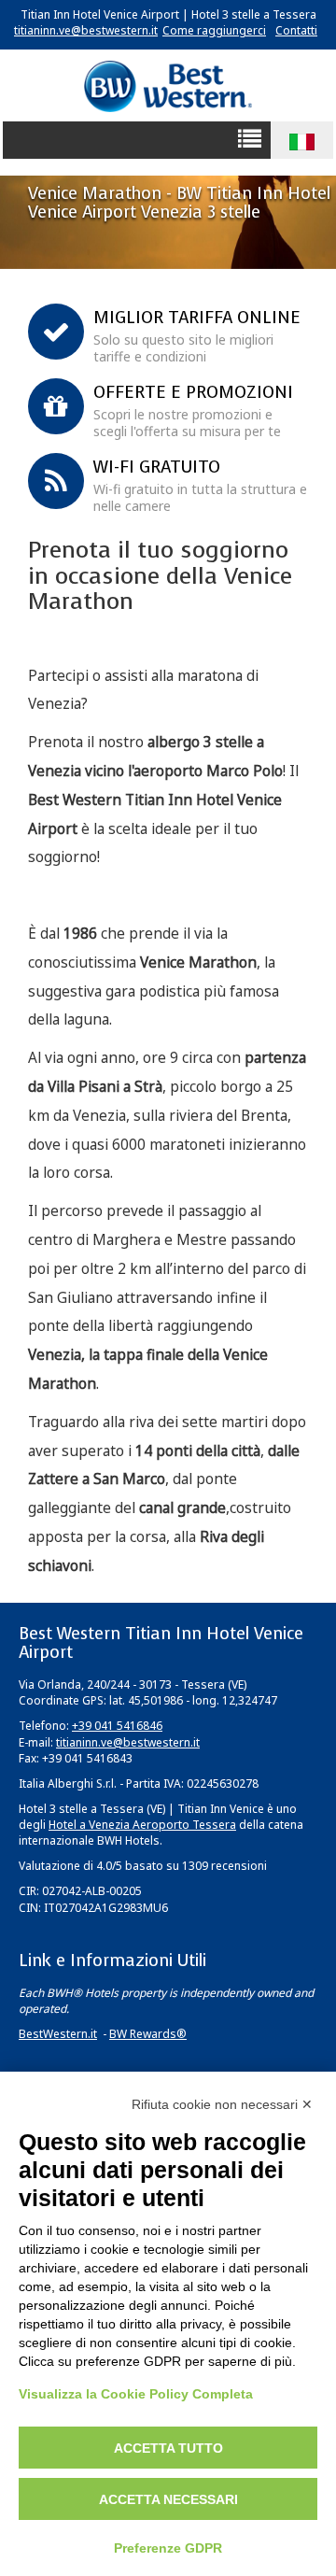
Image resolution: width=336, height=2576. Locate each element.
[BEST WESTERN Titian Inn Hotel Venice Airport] (168, 85)
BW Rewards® (148, 2034)
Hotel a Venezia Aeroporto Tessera (142, 1825)
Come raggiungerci (214, 30)
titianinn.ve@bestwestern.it (86, 30)
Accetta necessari (168, 2499)
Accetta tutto (168, 2448)
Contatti (296, 30)
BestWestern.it (58, 2034)
